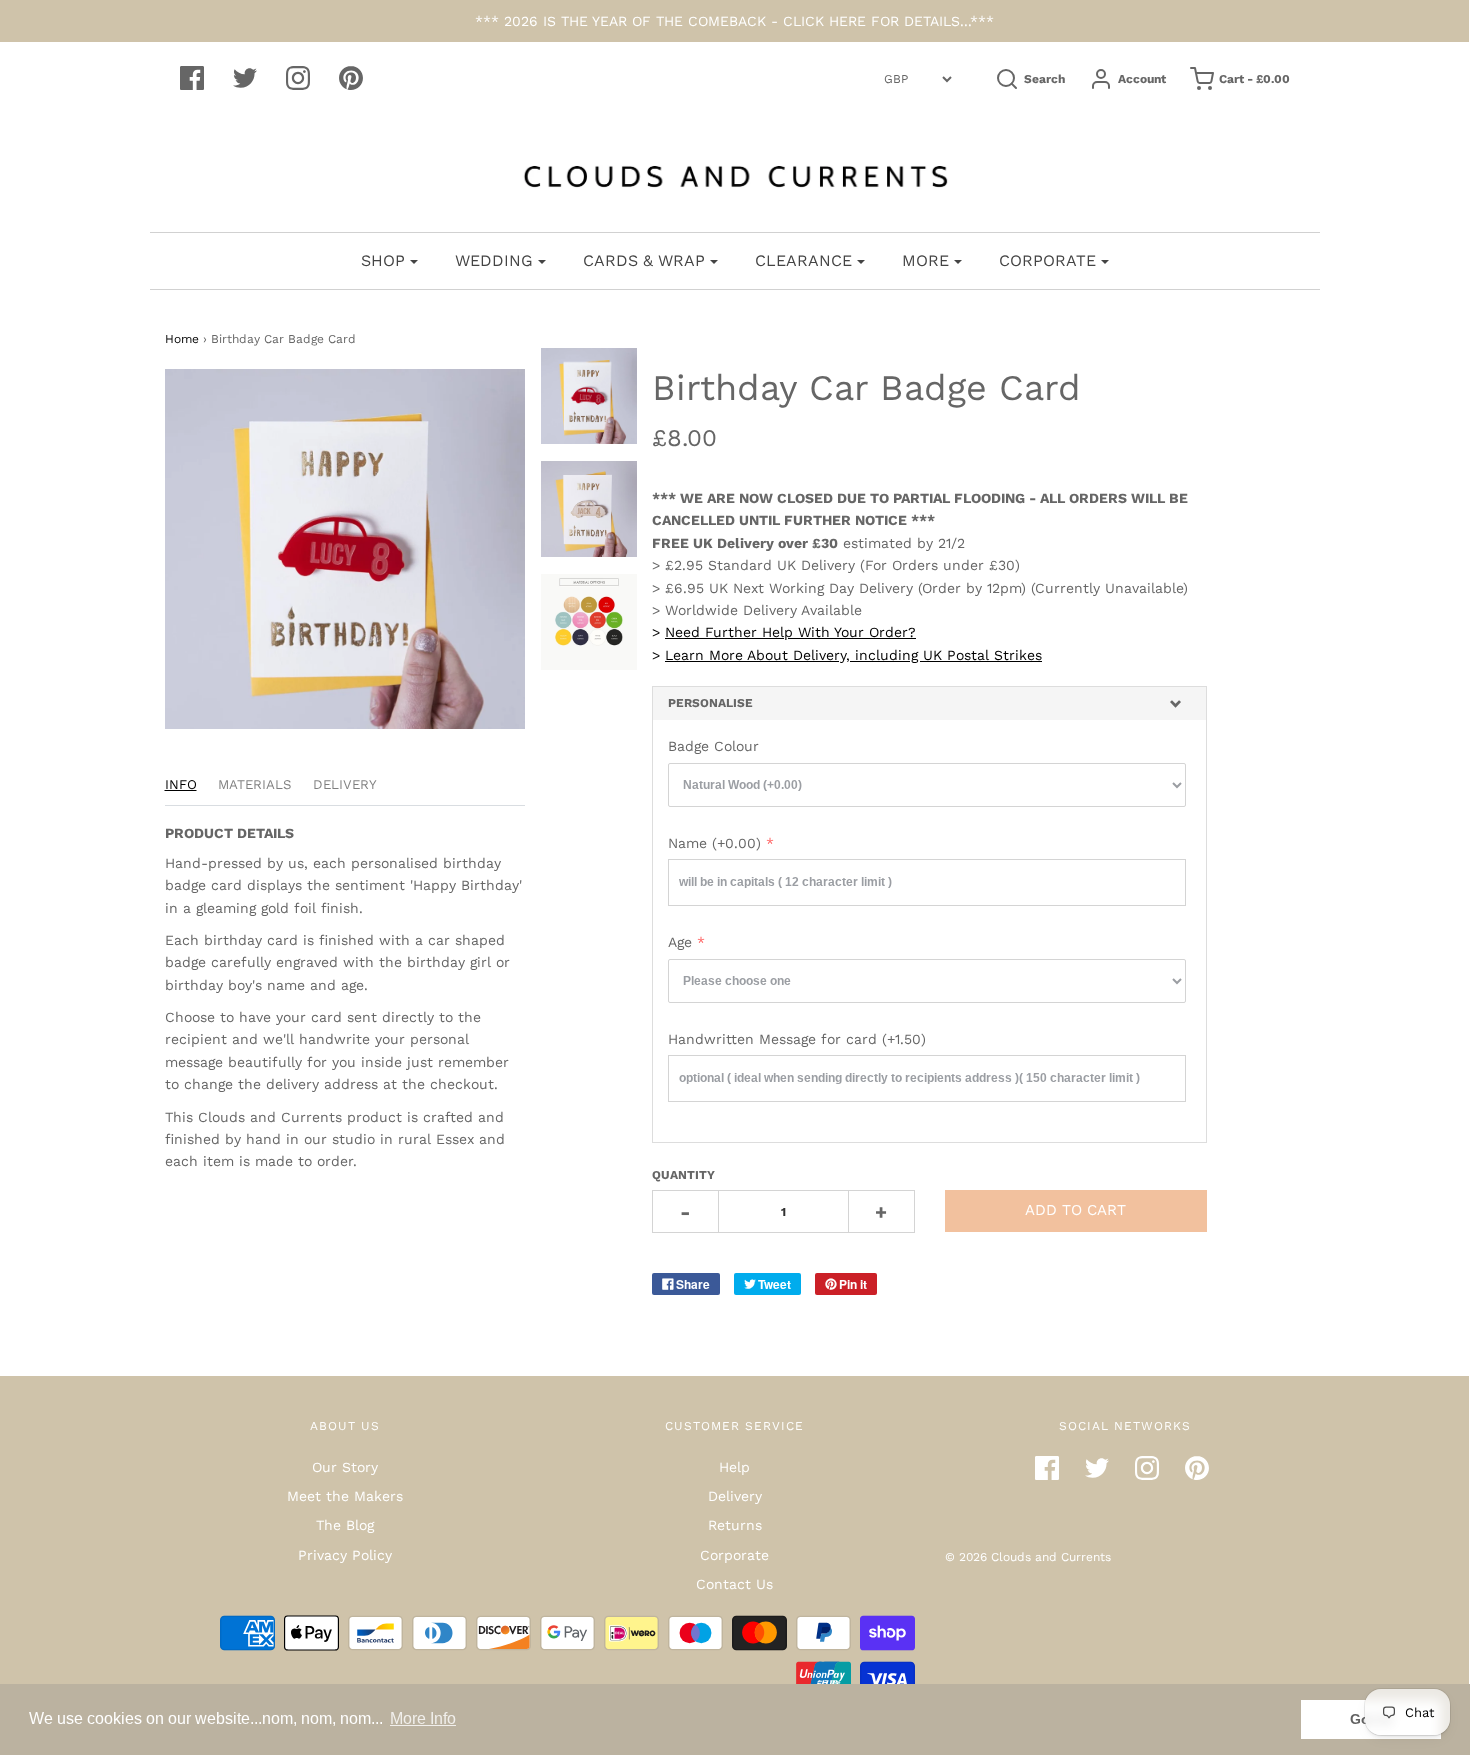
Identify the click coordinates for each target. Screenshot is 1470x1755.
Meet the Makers (345, 1496)
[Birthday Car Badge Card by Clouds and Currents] (589, 396)
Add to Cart (1075, 1210)
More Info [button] (423, 1718)
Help (734, 1467)
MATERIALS (255, 784)
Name (714, 843)
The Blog (345, 1525)
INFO (181, 784)
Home (182, 339)
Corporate (734, 1555)
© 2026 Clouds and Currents (1028, 1557)
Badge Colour (713, 746)
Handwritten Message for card (797, 1039)
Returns (735, 1525)
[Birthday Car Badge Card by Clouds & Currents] (589, 509)
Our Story (345, 1467)
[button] (929, 703)
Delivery (735, 1496)
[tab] (929, 703)
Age (680, 942)
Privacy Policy (345, 1555)
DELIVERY (345, 784)
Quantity (683, 1175)
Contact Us (734, 1584)
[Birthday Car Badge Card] (589, 622)
